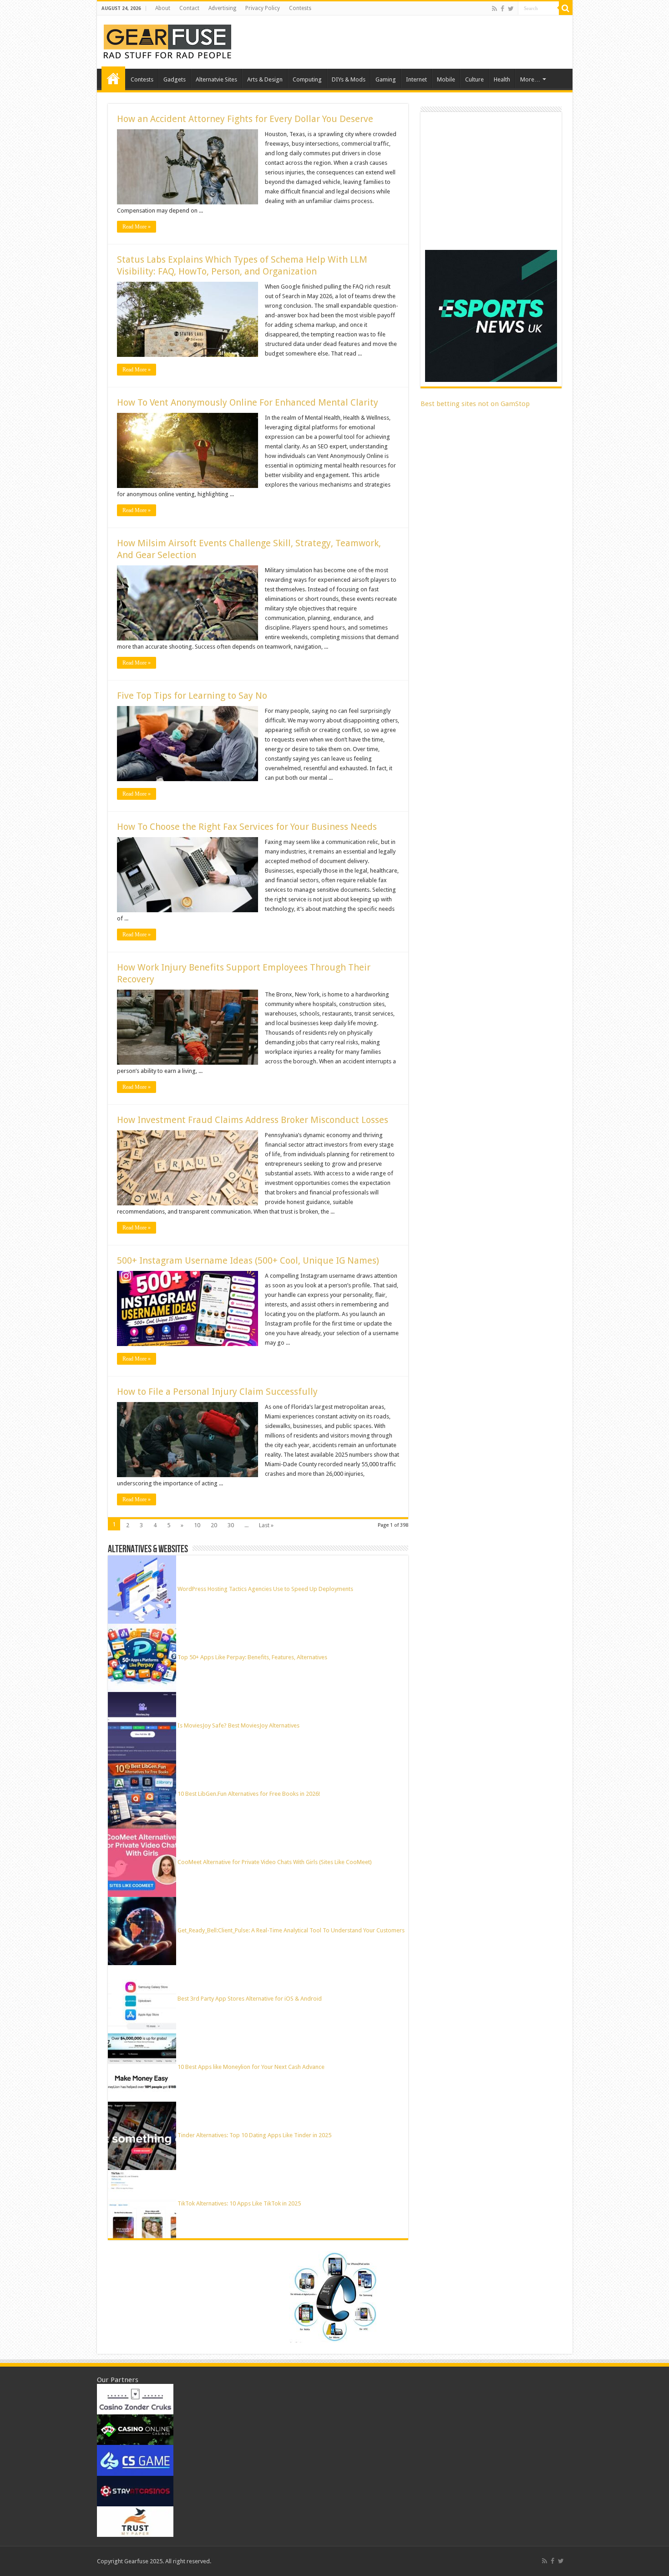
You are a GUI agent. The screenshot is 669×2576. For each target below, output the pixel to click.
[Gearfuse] (167, 41)
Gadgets (175, 79)
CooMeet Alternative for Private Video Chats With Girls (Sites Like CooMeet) (275, 1862)
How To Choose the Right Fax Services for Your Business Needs (247, 827)
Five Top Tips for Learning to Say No (192, 696)
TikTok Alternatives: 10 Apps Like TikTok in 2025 (239, 2203)
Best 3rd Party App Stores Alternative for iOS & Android (250, 1999)
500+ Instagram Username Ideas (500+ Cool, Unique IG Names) (249, 1260)
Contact (189, 8)
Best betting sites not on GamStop (475, 404)
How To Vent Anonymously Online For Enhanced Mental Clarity (248, 402)
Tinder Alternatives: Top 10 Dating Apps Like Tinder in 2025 (254, 2135)
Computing (307, 79)
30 (231, 1525)
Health (502, 79)
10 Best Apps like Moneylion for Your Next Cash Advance (251, 2067)
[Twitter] (511, 9)
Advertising (222, 8)
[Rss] (494, 9)
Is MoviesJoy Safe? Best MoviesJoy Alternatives (238, 1725)
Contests (300, 8)
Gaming (386, 79)
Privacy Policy (263, 8)
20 (214, 1525)
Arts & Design (265, 79)
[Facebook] (502, 9)
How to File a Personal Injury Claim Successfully (217, 1392)
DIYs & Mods (349, 79)
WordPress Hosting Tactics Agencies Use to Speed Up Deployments (265, 1589)
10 (197, 1525)
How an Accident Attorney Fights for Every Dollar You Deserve (245, 119)
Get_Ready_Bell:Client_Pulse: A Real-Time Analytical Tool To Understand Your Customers (291, 1930)
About (163, 8)
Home (113, 78)
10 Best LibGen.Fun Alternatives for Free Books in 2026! (249, 1794)
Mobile (446, 79)
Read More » (137, 227)
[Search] (566, 8)
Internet (416, 79)
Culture (474, 79)
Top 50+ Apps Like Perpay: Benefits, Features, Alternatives (252, 1657)
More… (530, 79)
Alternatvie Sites (216, 79)
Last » (266, 1525)
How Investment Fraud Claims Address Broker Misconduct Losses (253, 1120)
